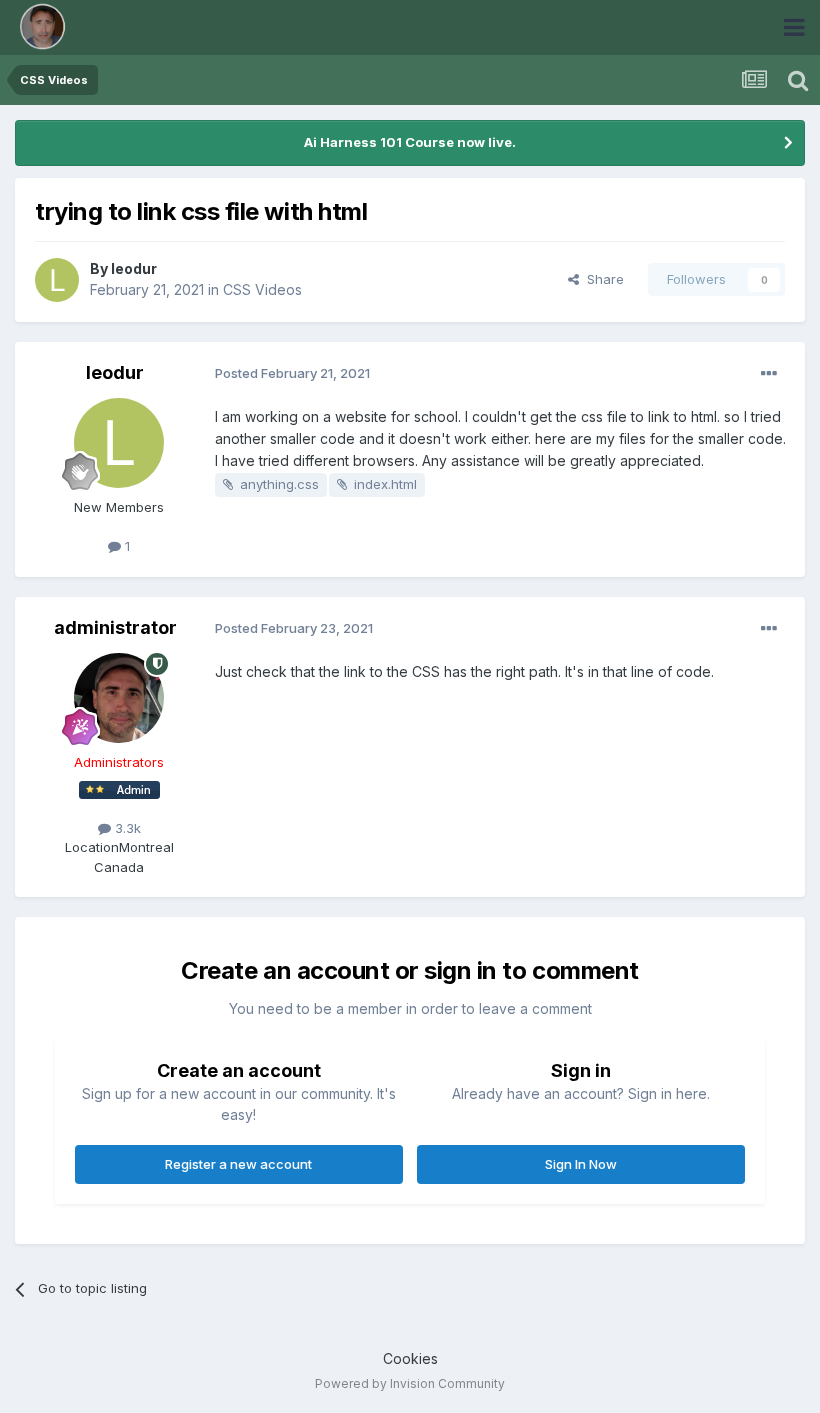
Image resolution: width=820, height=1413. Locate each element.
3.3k (126, 828)
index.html (385, 484)
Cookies (410, 1358)
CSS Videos (262, 289)
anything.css (279, 484)
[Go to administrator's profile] (119, 698)
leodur (134, 268)
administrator (115, 627)
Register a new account (238, 1164)
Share (601, 279)
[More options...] (769, 374)
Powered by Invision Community (410, 1383)
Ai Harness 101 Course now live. (410, 142)
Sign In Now (581, 1164)
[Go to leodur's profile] (57, 280)
